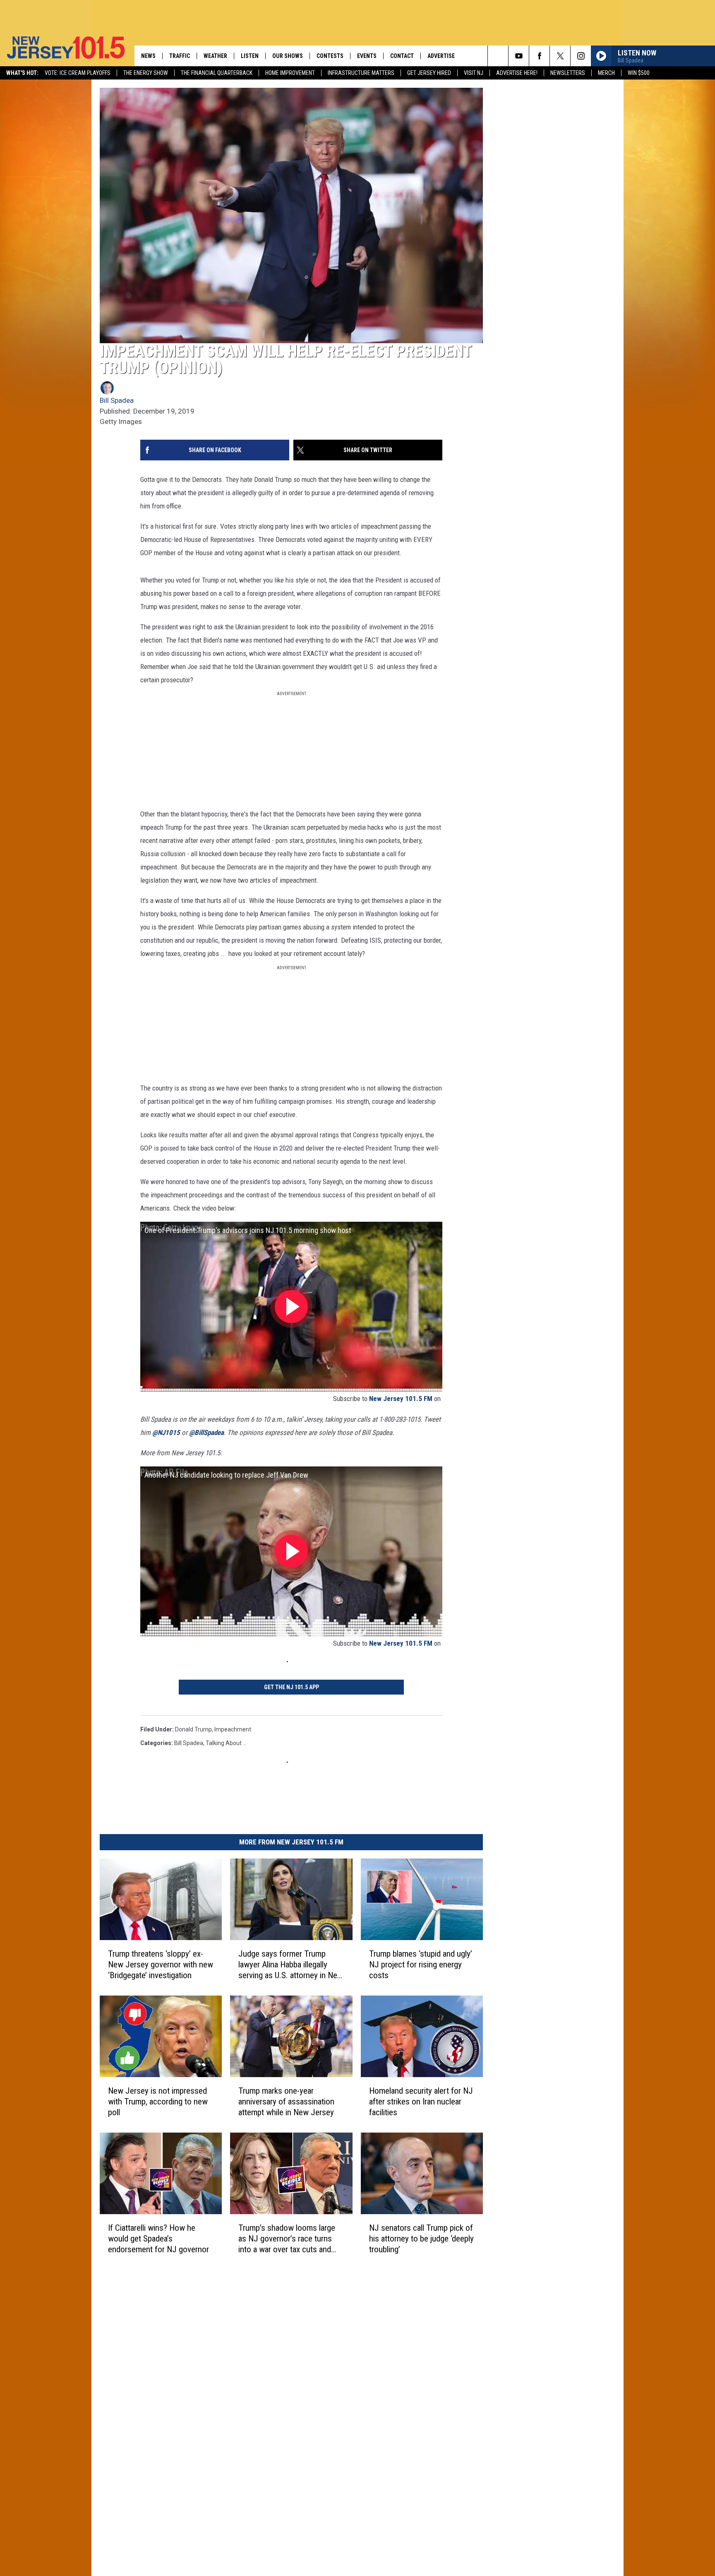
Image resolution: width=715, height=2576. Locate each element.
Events (367, 56)
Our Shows (288, 56)
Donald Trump (193, 1729)
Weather (215, 56)
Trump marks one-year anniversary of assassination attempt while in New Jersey (286, 2102)
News (148, 56)
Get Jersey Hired (429, 73)
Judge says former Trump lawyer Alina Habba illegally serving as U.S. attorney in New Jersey (291, 1965)
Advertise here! (517, 73)
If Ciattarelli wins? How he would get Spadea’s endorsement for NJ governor (158, 2239)
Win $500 (639, 73)
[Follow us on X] (560, 56)
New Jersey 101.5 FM (401, 1399)
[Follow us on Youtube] (519, 56)
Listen (250, 56)
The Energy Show (146, 73)
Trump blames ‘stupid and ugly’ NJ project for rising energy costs (421, 1965)
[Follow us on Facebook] (539, 56)
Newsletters (568, 73)
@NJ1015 (167, 1432)
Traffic (180, 56)
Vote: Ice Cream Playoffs (78, 73)
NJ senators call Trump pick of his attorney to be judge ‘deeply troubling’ (421, 2239)
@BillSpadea (206, 1432)
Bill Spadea (117, 400)
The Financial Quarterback (217, 73)
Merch (606, 73)
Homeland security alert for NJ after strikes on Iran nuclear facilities (421, 2102)
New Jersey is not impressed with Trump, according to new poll (158, 2102)
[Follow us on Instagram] (581, 56)
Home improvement (290, 73)
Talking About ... (226, 1743)
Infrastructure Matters (361, 73)
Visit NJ (474, 73)
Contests (330, 56)
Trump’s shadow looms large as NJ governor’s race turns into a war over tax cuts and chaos (287, 2239)
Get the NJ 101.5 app (292, 1687)
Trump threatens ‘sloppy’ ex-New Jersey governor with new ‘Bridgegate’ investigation (161, 1965)
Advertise (441, 56)
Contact (402, 56)
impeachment (233, 1729)
